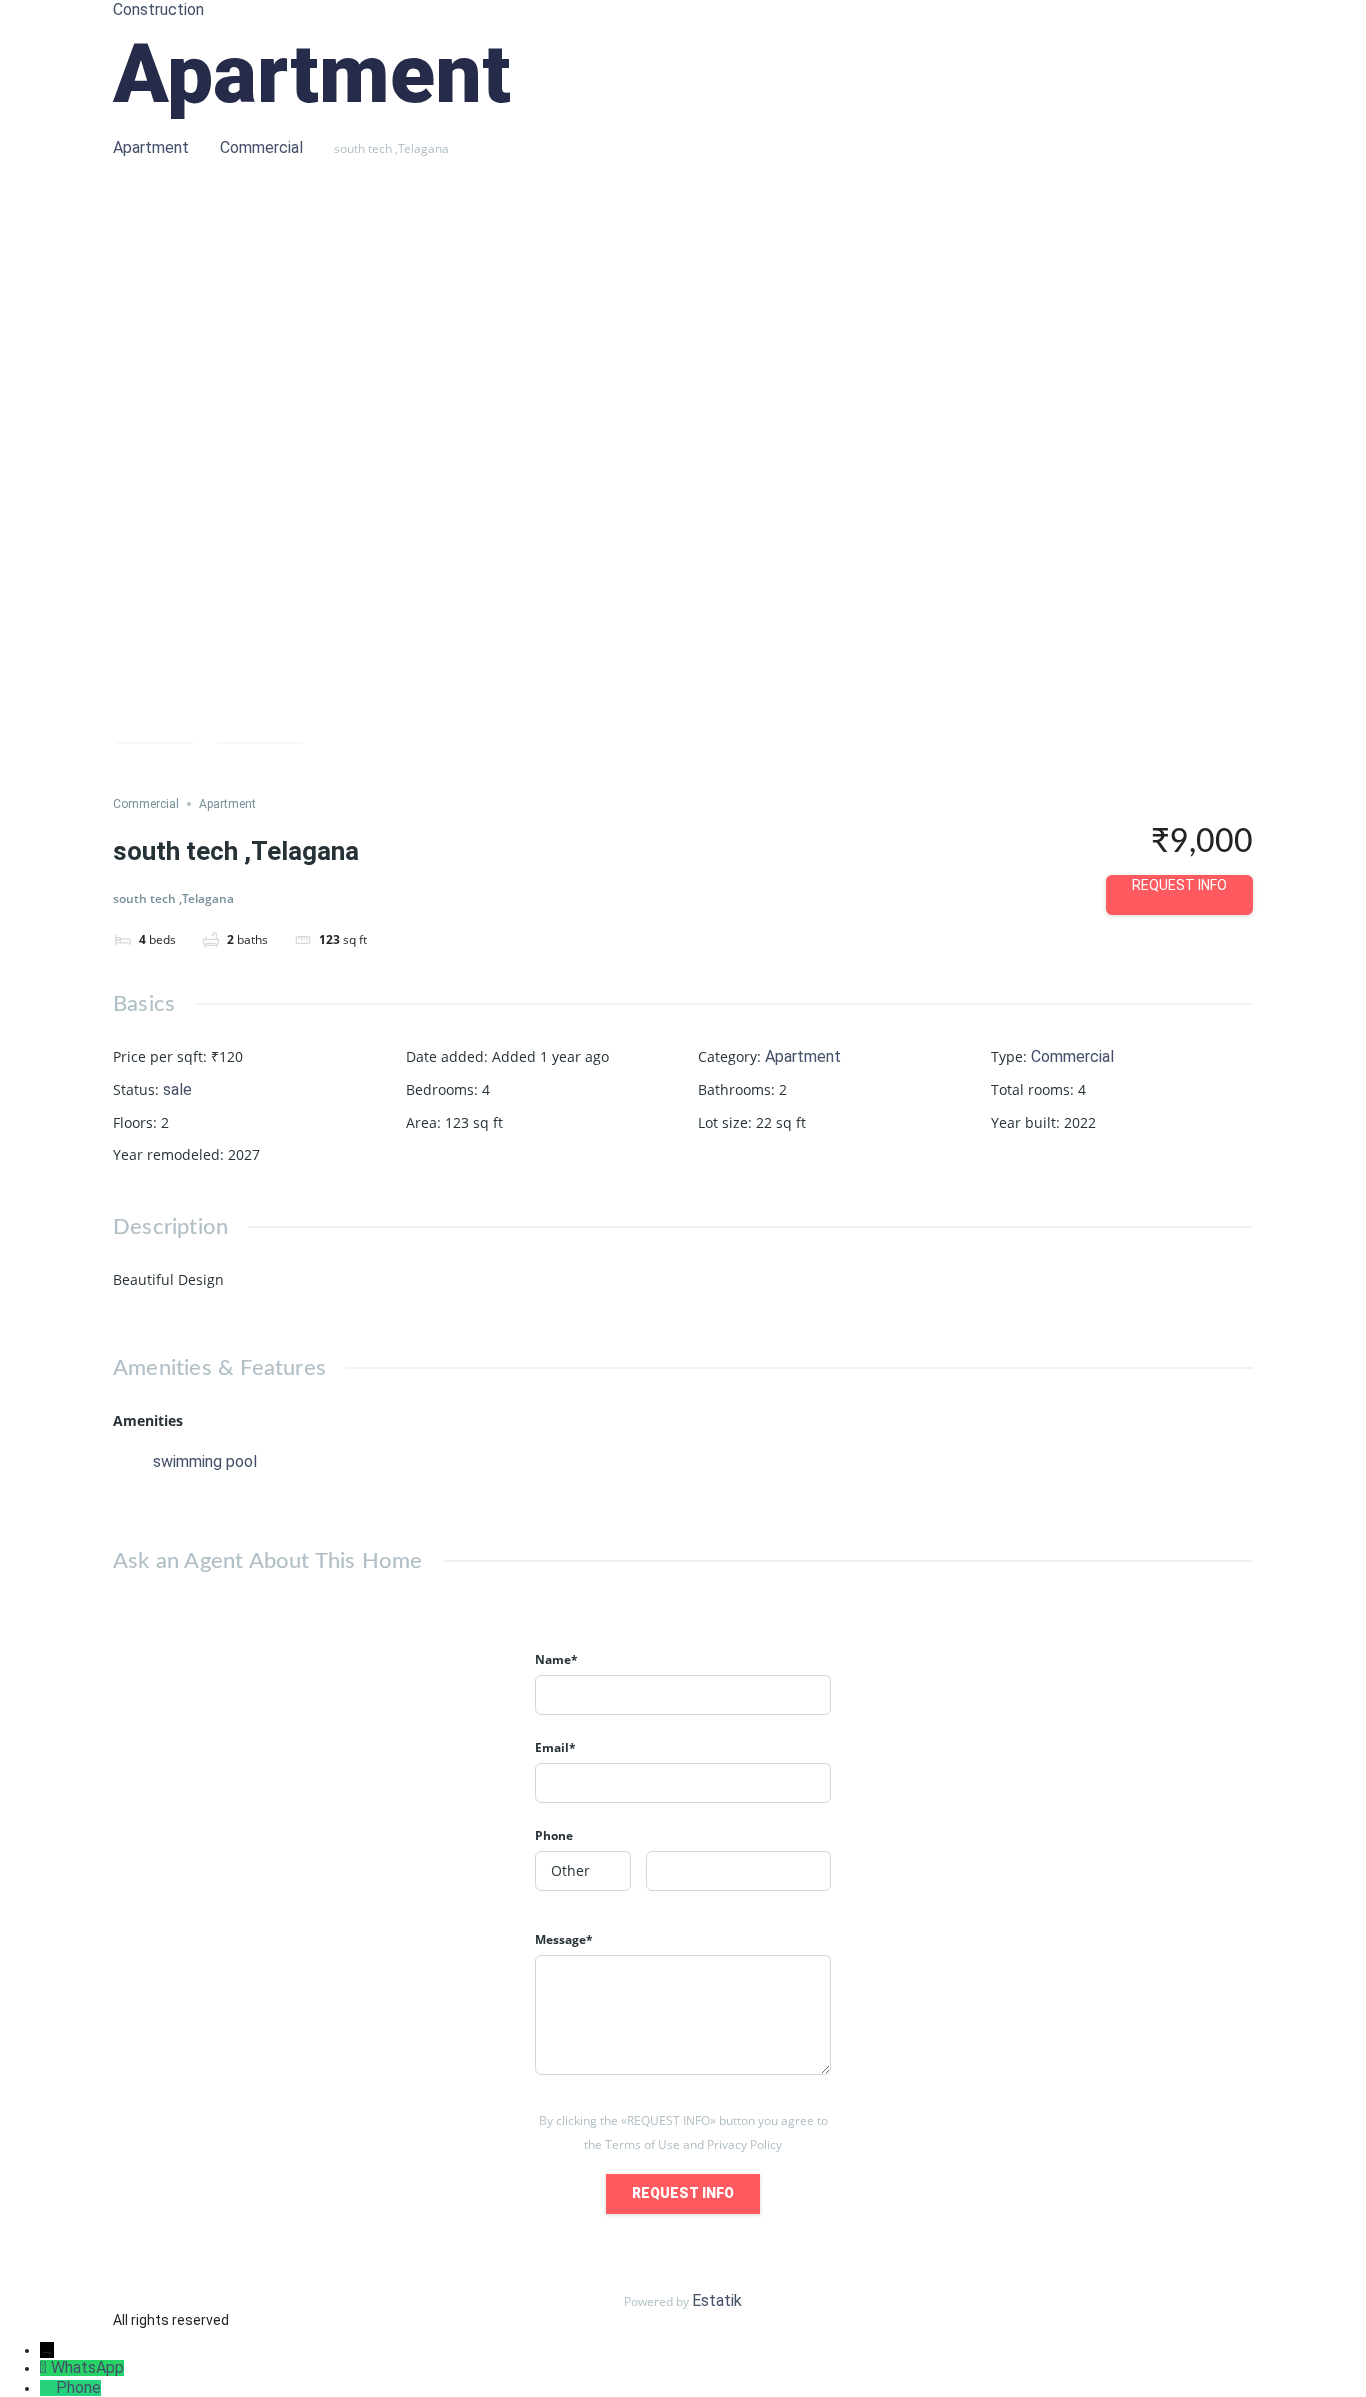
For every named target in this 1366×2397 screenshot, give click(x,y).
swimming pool (205, 1461)
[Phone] (48, 2387)
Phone (78, 2387)
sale (177, 1089)
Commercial (261, 147)
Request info (1179, 885)
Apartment (151, 147)
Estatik (717, 2300)
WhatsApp (87, 2367)
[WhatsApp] (45, 2367)
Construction (158, 9)
